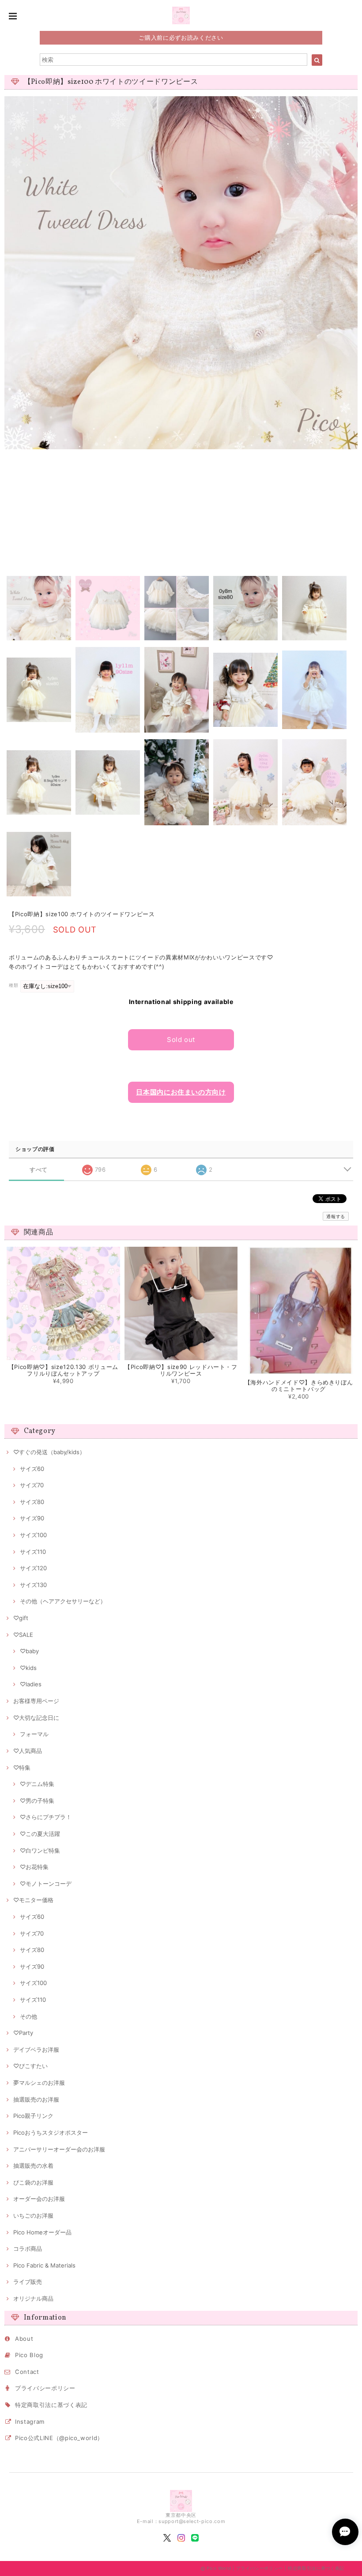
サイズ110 (33, 1552)
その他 (28, 2016)
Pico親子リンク (33, 2116)
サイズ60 (32, 1469)
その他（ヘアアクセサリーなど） (63, 1601)
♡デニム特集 (37, 1784)
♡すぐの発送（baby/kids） (49, 1452)
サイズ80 (32, 1502)
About (24, 2339)
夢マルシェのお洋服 (39, 2083)
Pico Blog (29, 2355)
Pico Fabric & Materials (44, 2265)
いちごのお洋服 (33, 2215)
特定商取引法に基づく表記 (51, 2405)
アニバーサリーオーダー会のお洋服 (59, 2149)
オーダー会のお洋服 (39, 2199)
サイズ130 (33, 1585)
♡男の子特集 (37, 1801)
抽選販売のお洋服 (36, 2099)
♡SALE (23, 1635)
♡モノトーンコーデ (46, 1884)
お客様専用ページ (36, 1701)
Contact (27, 2372)
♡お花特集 (34, 1867)
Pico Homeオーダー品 (42, 2232)
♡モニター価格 (33, 1900)
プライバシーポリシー (45, 2388)
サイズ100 (33, 1535)
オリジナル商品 (33, 2298)
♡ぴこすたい (30, 2066)
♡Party (23, 2033)
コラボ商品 (28, 2249)
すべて (39, 1170)
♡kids (28, 1668)
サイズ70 (32, 1485)
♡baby (29, 1651)
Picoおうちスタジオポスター (51, 2132)
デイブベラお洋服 (36, 2050)
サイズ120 (33, 1568)
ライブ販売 (28, 2282)
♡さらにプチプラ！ (46, 1817)
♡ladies (31, 1684)
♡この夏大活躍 (40, 1834)
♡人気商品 (28, 1751)
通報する (336, 1216)
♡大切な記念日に (36, 1718)
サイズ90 (32, 1518)
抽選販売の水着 (33, 2166)
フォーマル (34, 1734)
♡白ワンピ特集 (40, 1850)
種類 (13, 985)
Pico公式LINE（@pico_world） (59, 2438)
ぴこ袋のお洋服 (33, 2182)
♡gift (21, 1618)
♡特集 (22, 1767)
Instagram (30, 2422)
